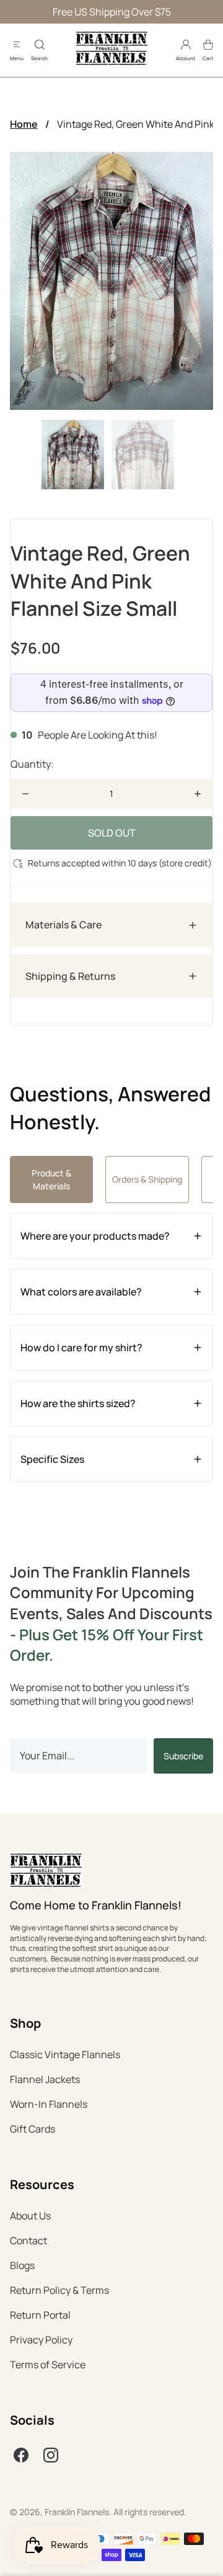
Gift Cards (33, 2129)
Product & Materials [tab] (51, 1179)
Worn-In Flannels (49, 2104)
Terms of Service (48, 2365)
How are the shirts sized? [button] (78, 1403)
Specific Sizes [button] (52, 1459)
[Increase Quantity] (198, 794)
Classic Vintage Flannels (65, 2054)
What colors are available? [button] (81, 1292)
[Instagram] (51, 2455)
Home (24, 124)
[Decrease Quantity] (25, 794)
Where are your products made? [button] (95, 1236)
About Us (30, 2216)
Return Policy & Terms (59, 2290)
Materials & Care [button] (63, 925)
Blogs (22, 2265)
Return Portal (40, 2315)
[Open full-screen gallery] (111, 281)
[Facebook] (21, 2455)
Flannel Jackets (45, 2079)
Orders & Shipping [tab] (147, 1179)
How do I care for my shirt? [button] (81, 1348)
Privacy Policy (41, 2340)
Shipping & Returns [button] (70, 976)
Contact (28, 2241)
